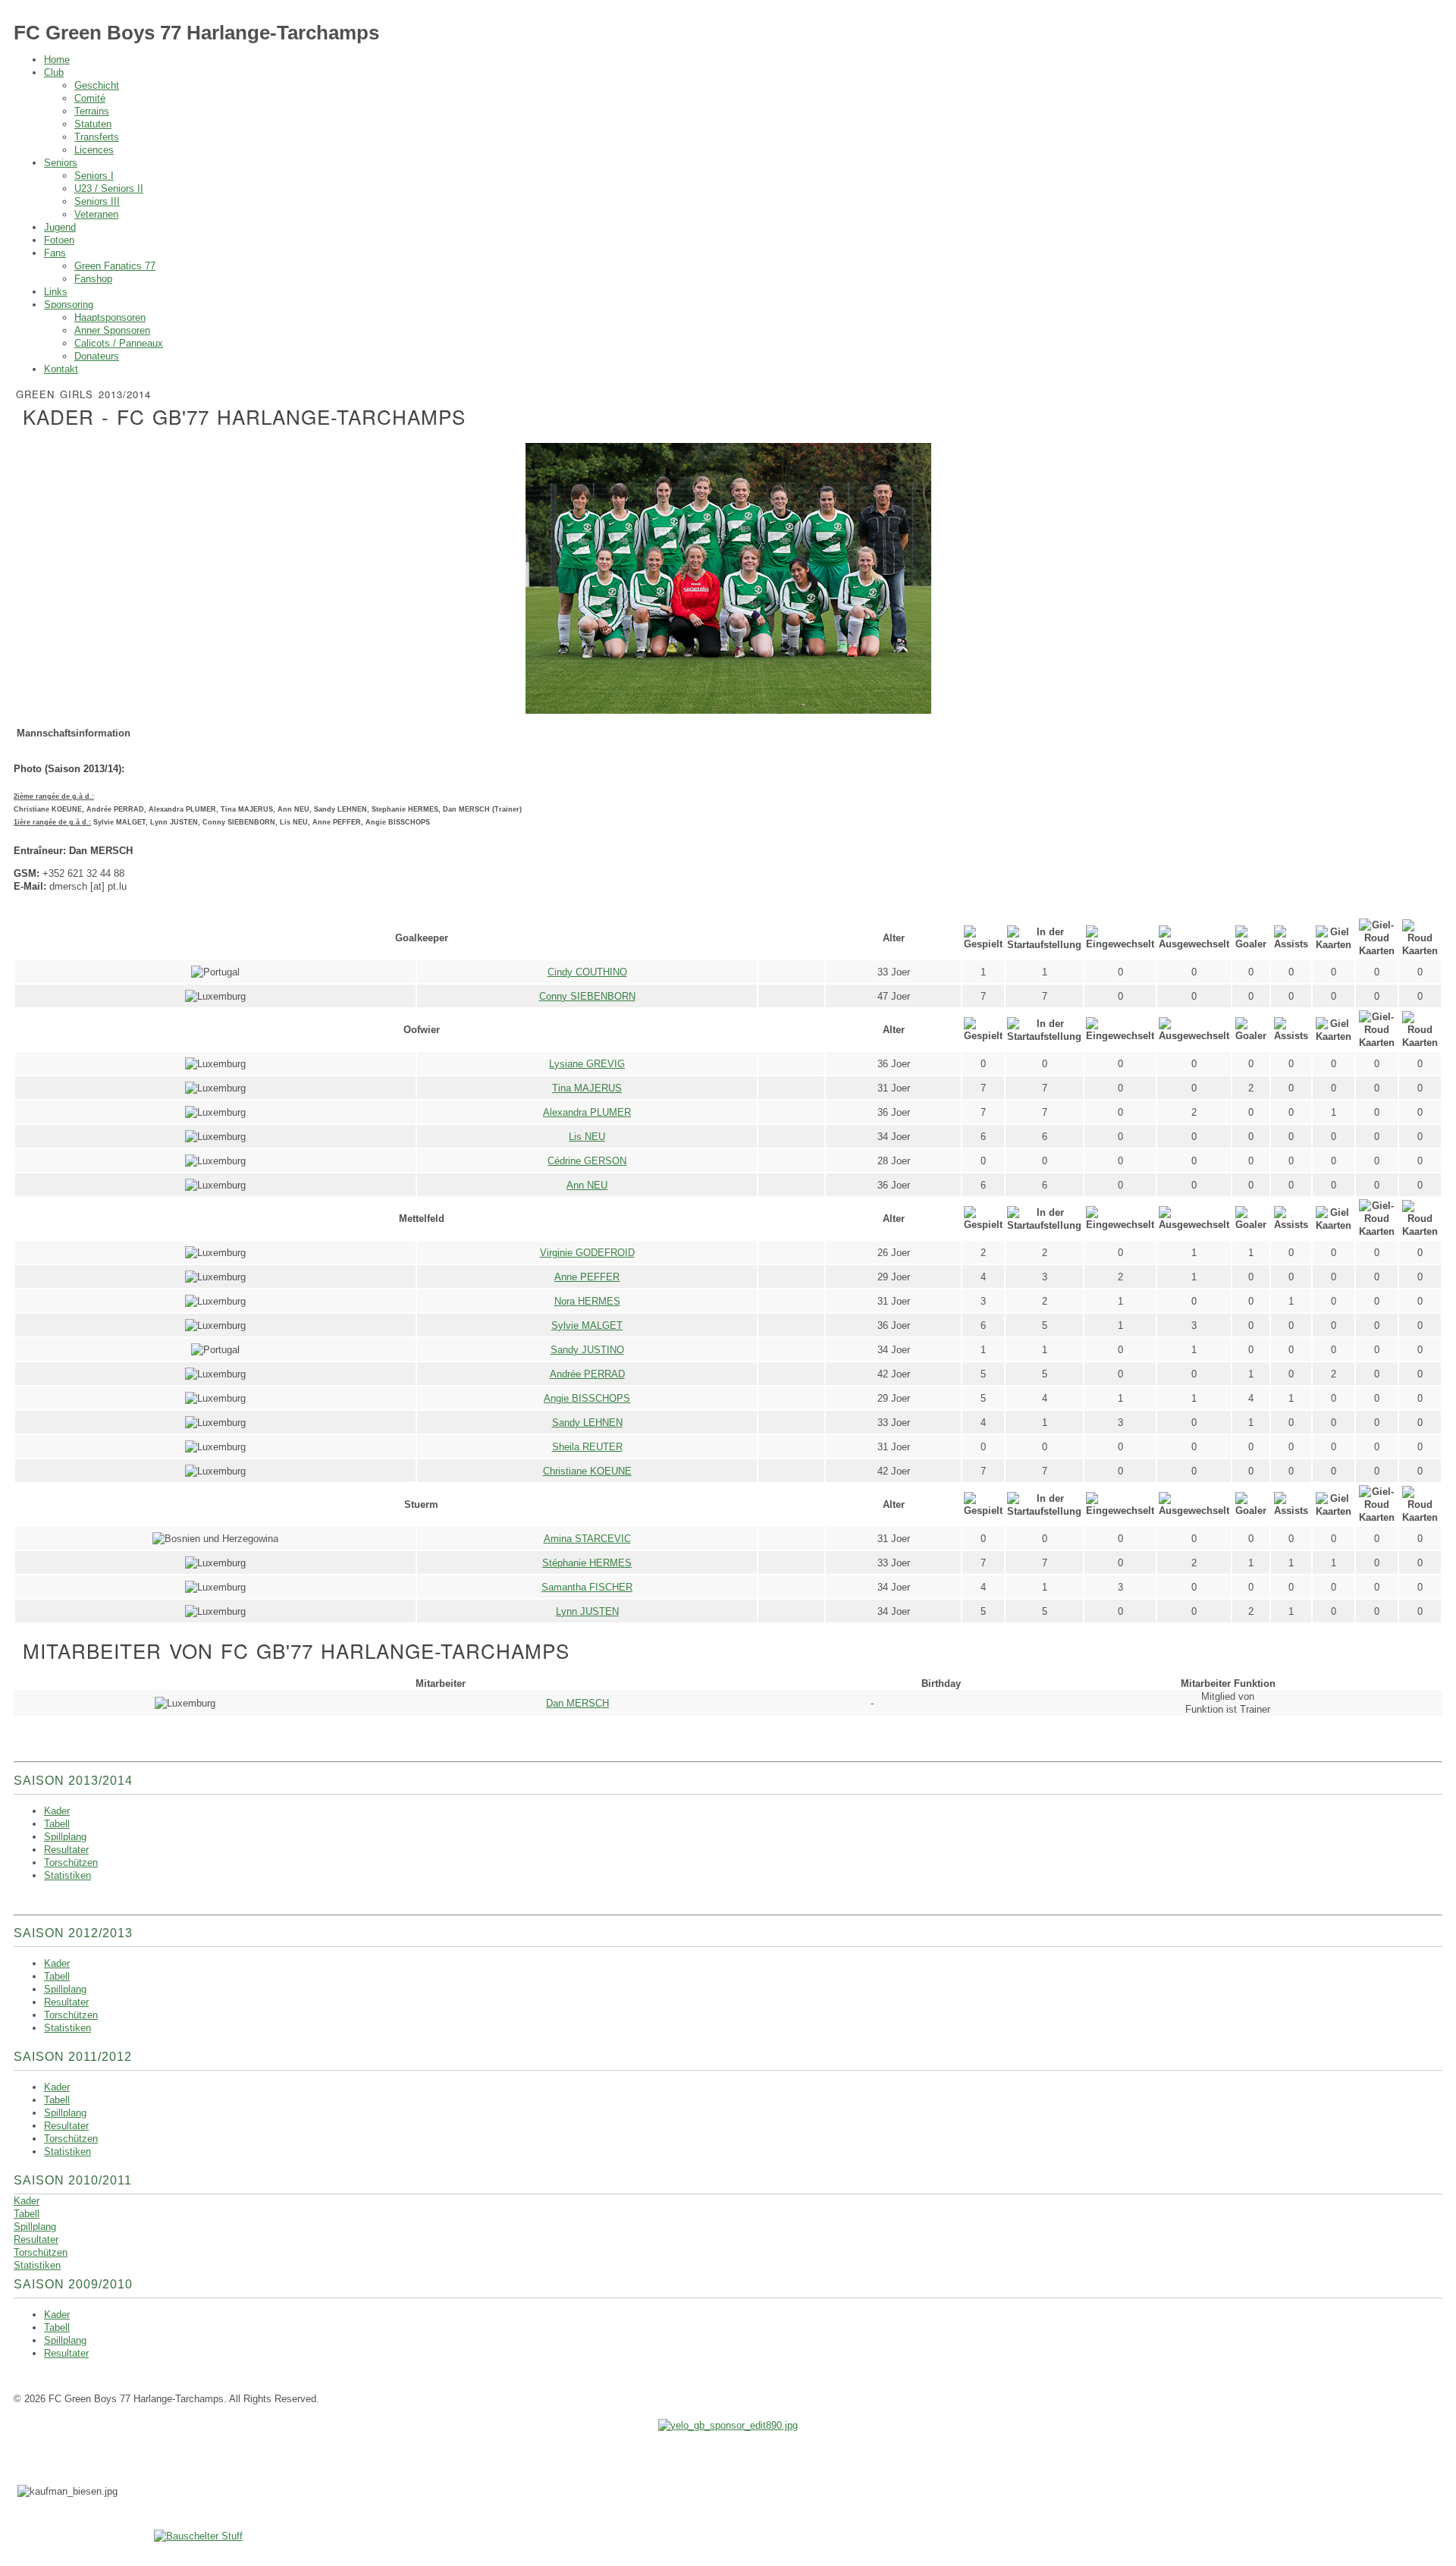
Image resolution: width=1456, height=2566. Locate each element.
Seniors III (97, 201)
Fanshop (93, 279)
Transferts (97, 137)
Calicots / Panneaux (119, 343)
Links (56, 292)
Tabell (27, 2214)
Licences (94, 150)
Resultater (36, 2239)
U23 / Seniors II (109, 188)
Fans (55, 253)
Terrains (92, 111)
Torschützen (41, 2252)
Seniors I (94, 176)
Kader (27, 2201)
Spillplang (35, 2227)
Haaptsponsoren (110, 317)
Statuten (93, 124)
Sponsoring (69, 305)
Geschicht (97, 85)
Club (54, 72)
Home (57, 60)
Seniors (61, 163)
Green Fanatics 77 (115, 266)
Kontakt (61, 369)
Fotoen (59, 240)
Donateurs (97, 356)
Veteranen (96, 214)
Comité (90, 98)
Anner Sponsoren (112, 330)
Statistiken (37, 2265)
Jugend (60, 227)
